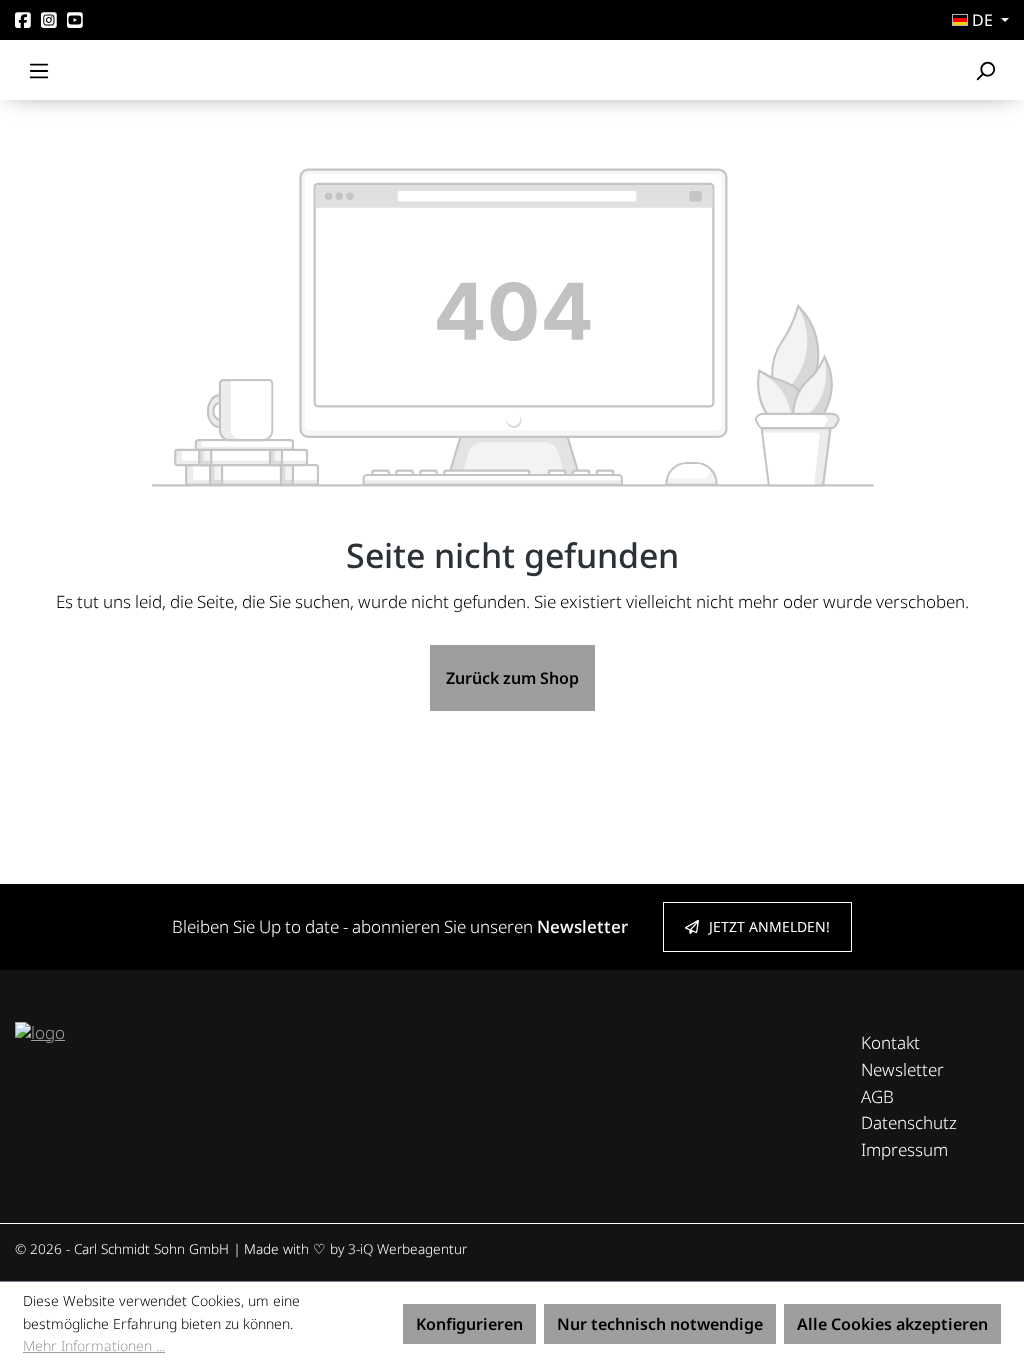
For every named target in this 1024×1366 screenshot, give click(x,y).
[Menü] (39, 70)
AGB (877, 1096)
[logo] (40, 1030)
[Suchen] (985, 70)
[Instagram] (49, 20)
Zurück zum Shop (512, 678)
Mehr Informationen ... (94, 1345)
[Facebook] (23, 20)
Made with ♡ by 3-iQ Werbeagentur (355, 1248)
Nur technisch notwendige (660, 1324)
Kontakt (890, 1042)
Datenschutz (909, 1122)
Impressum (904, 1149)
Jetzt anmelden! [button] (769, 926)
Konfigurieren (469, 1324)
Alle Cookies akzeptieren (892, 1324)
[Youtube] (75, 20)
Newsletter (902, 1069)
